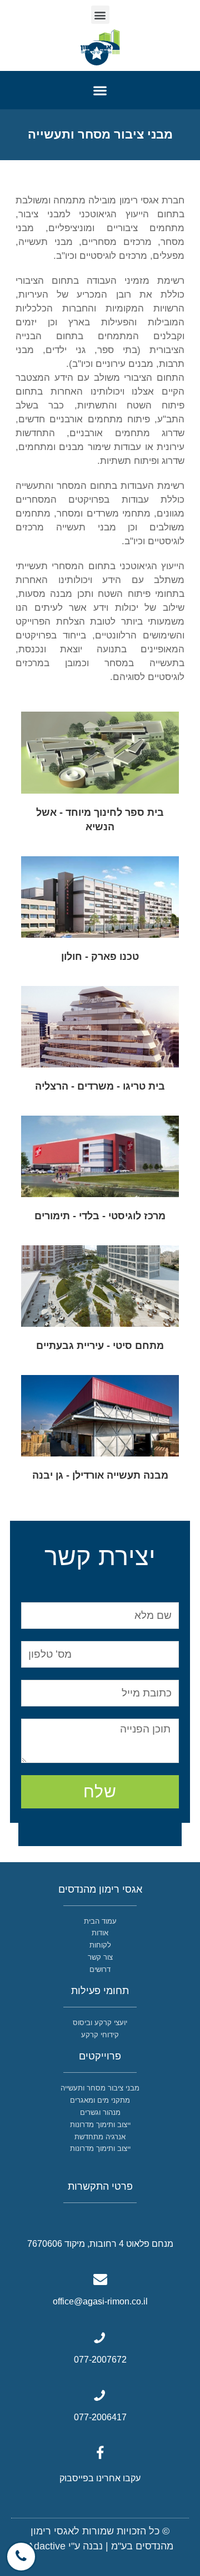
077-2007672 (100, 2360)
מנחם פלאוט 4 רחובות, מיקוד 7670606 (100, 2244)
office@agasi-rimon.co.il (100, 2301)
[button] (100, 15)
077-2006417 (100, 2417)
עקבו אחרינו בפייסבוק (100, 2478)
